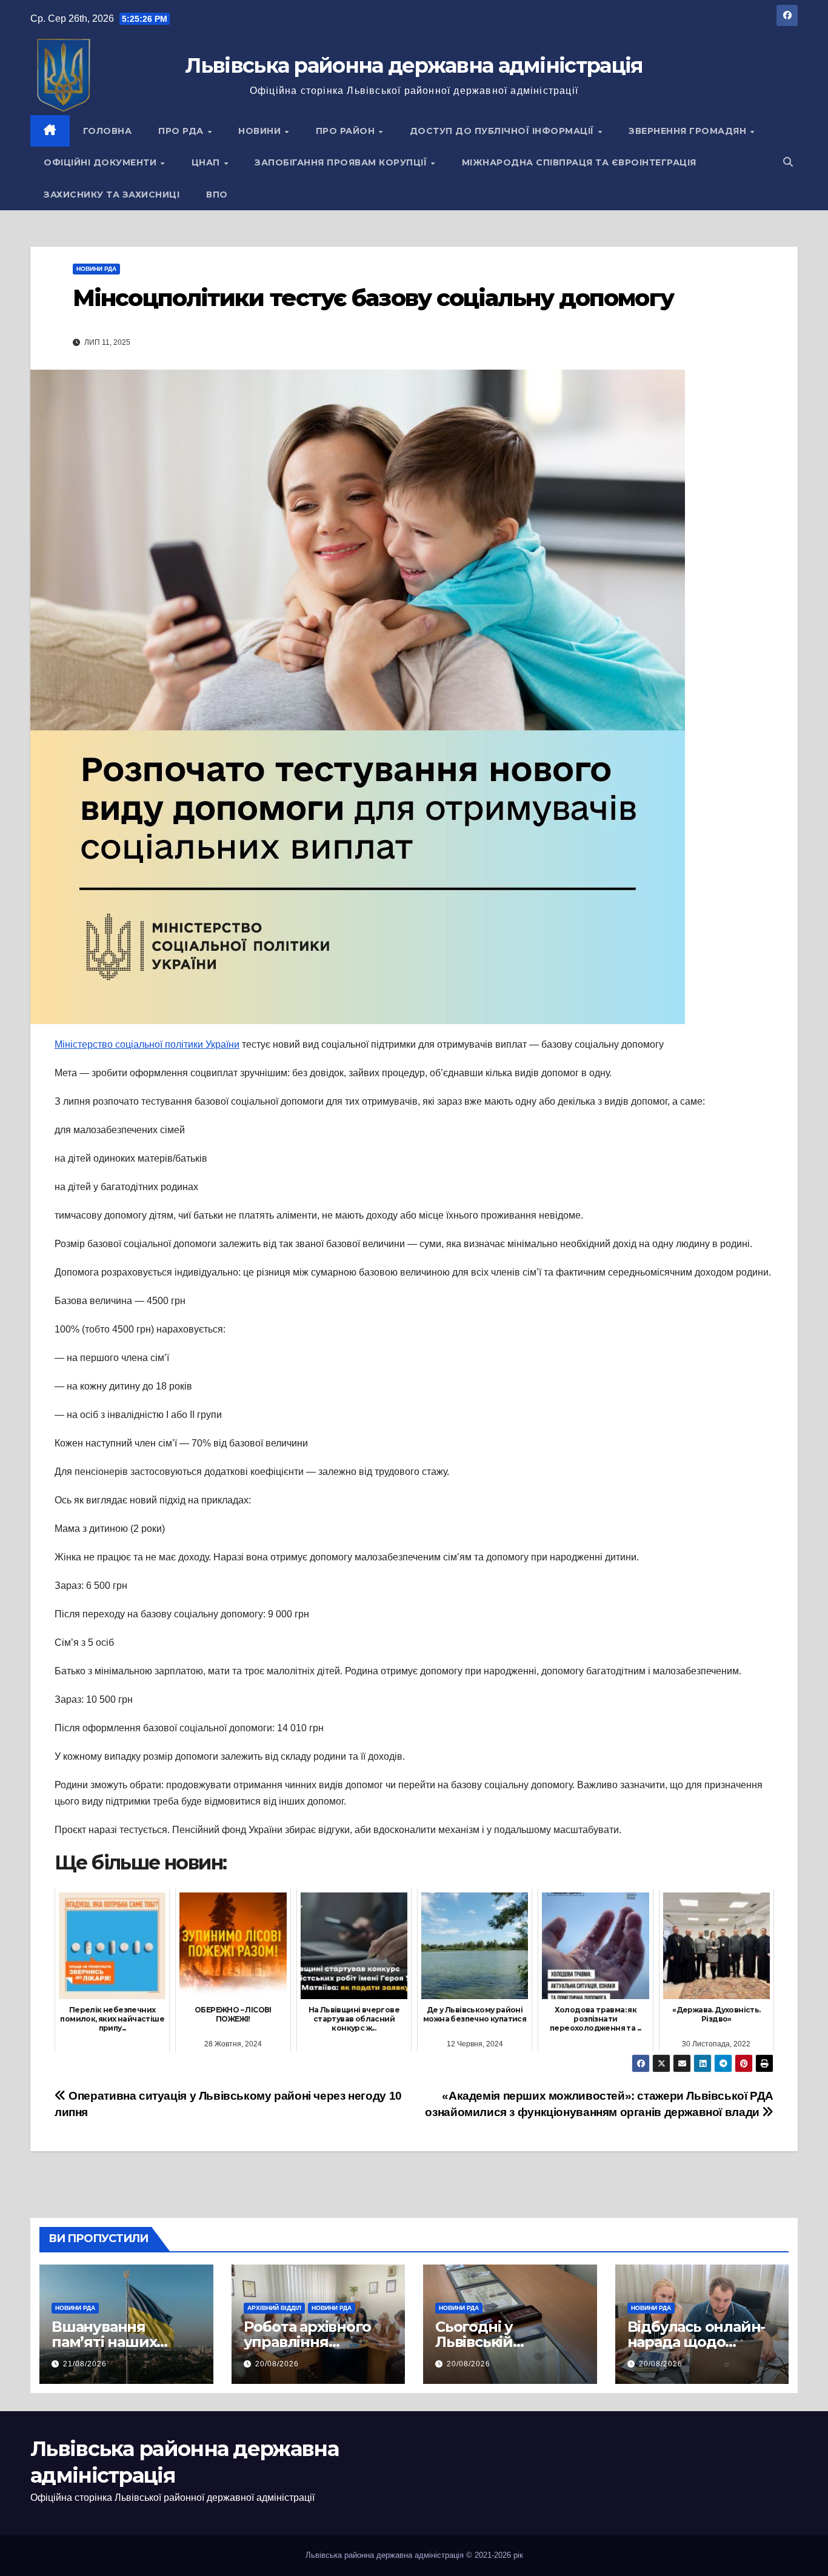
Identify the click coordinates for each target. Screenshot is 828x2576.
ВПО (217, 195)
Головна (108, 131)
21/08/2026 (85, 2364)
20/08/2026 (277, 2364)
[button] (788, 162)
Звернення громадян (689, 131)
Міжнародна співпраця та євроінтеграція (579, 162)
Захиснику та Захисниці (112, 195)
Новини (261, 131)
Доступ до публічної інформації (503, 131)
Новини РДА (96, 269)
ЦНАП (207, 162)
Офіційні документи (102, 162)
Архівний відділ (274, 2308)
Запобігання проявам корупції (342, 162)
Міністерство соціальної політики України (147, 1044)
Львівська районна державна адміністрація (414, 65)
